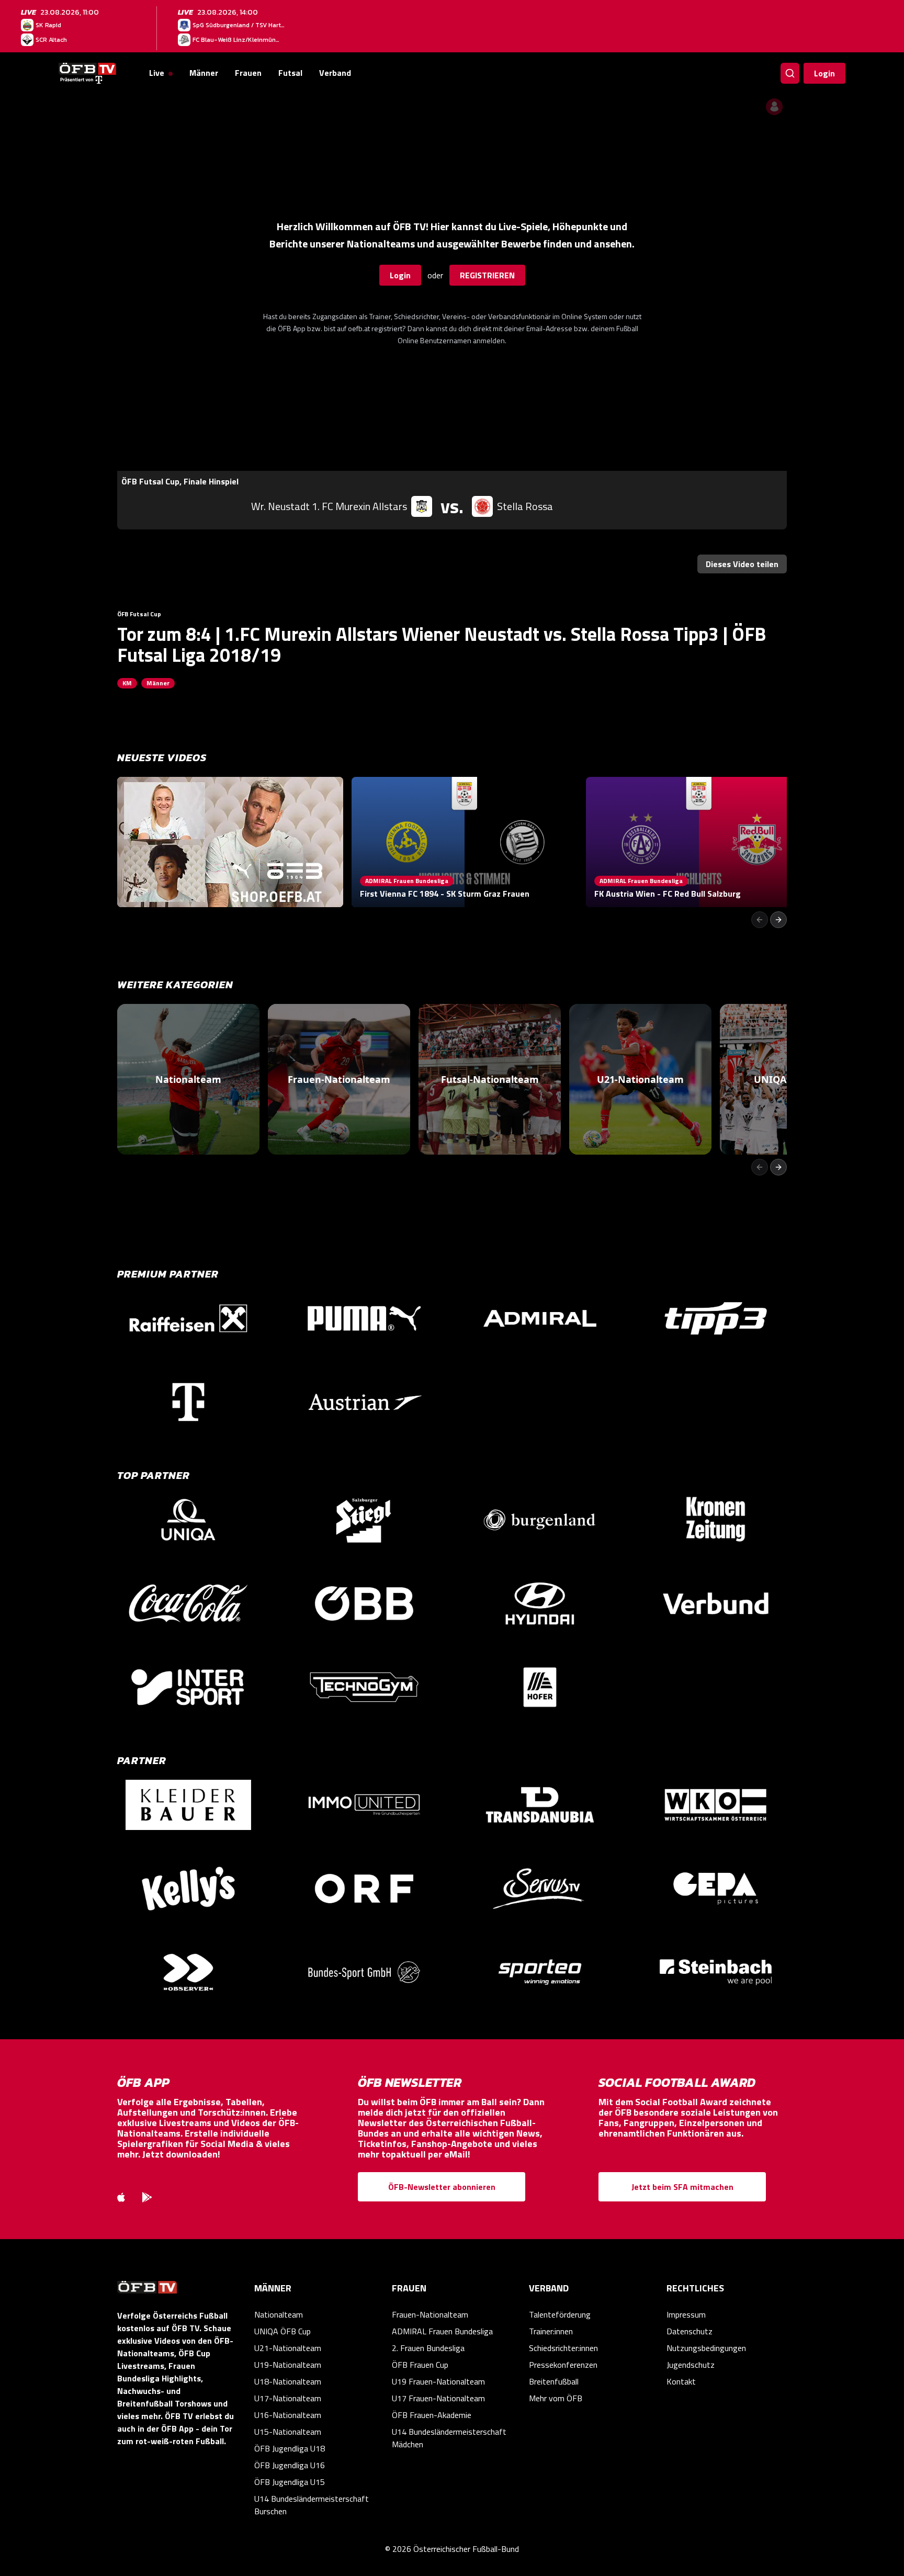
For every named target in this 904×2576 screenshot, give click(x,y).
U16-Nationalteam (288, 2415)
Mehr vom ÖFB (556, 2398)
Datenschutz (690, 2331)
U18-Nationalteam (288, 2381)
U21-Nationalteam (288, 2348)
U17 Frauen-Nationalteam (438, 2398)
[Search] (790, 73)
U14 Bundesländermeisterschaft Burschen (312, 2505)
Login (824, 73)
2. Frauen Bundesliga (428, 2348)
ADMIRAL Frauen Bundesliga (442, 2331)
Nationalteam (279, 2314)
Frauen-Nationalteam (430, 2314)
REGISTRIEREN (487, 275)
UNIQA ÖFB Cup (282, 2331)
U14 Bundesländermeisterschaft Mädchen (449, 2438)
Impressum (686, 2314)
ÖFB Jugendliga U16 (290, 2465)
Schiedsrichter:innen (563, 2348)
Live (157, 73)
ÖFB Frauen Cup (420, 2365)
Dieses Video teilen (742, 564)
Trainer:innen (551, 2331)
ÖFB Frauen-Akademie (432, 2415)
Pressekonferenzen (563, 2365)
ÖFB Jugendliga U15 (290, 2482)
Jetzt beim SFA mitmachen (682, 2187)
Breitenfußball (554, 2381)
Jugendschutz (691, 2365)
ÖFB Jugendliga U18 (290, 2448)
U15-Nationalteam (288, 2432)
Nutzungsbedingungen (706, 2348)
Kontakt (681, 2381)
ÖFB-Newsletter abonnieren (442, 2187)
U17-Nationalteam (288, 2398)
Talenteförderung (560, 2314)
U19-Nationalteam (288, 2365)
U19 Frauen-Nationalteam (438, 2381)
